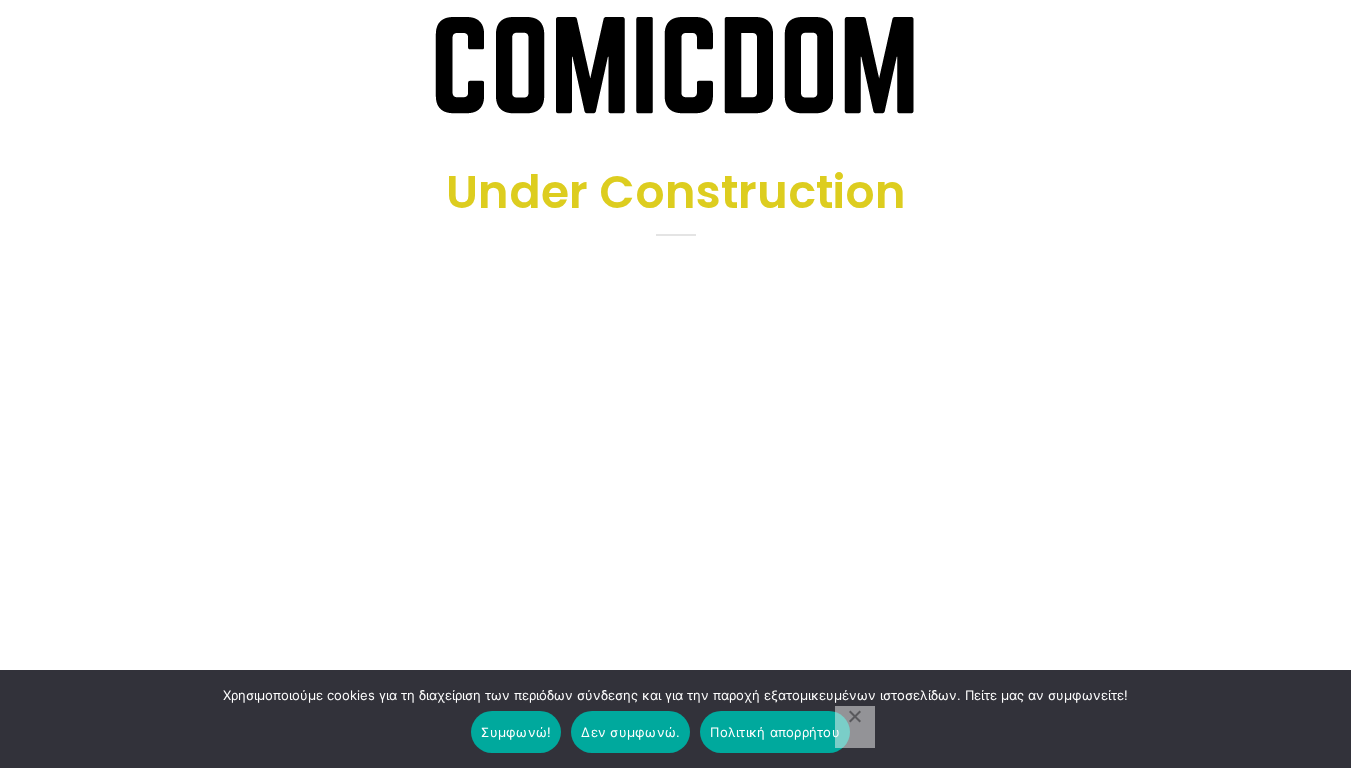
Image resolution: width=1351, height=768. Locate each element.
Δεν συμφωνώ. (630, 732)
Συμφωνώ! (516, 732)
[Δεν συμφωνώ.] (855, 727)
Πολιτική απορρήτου (775, 732)
